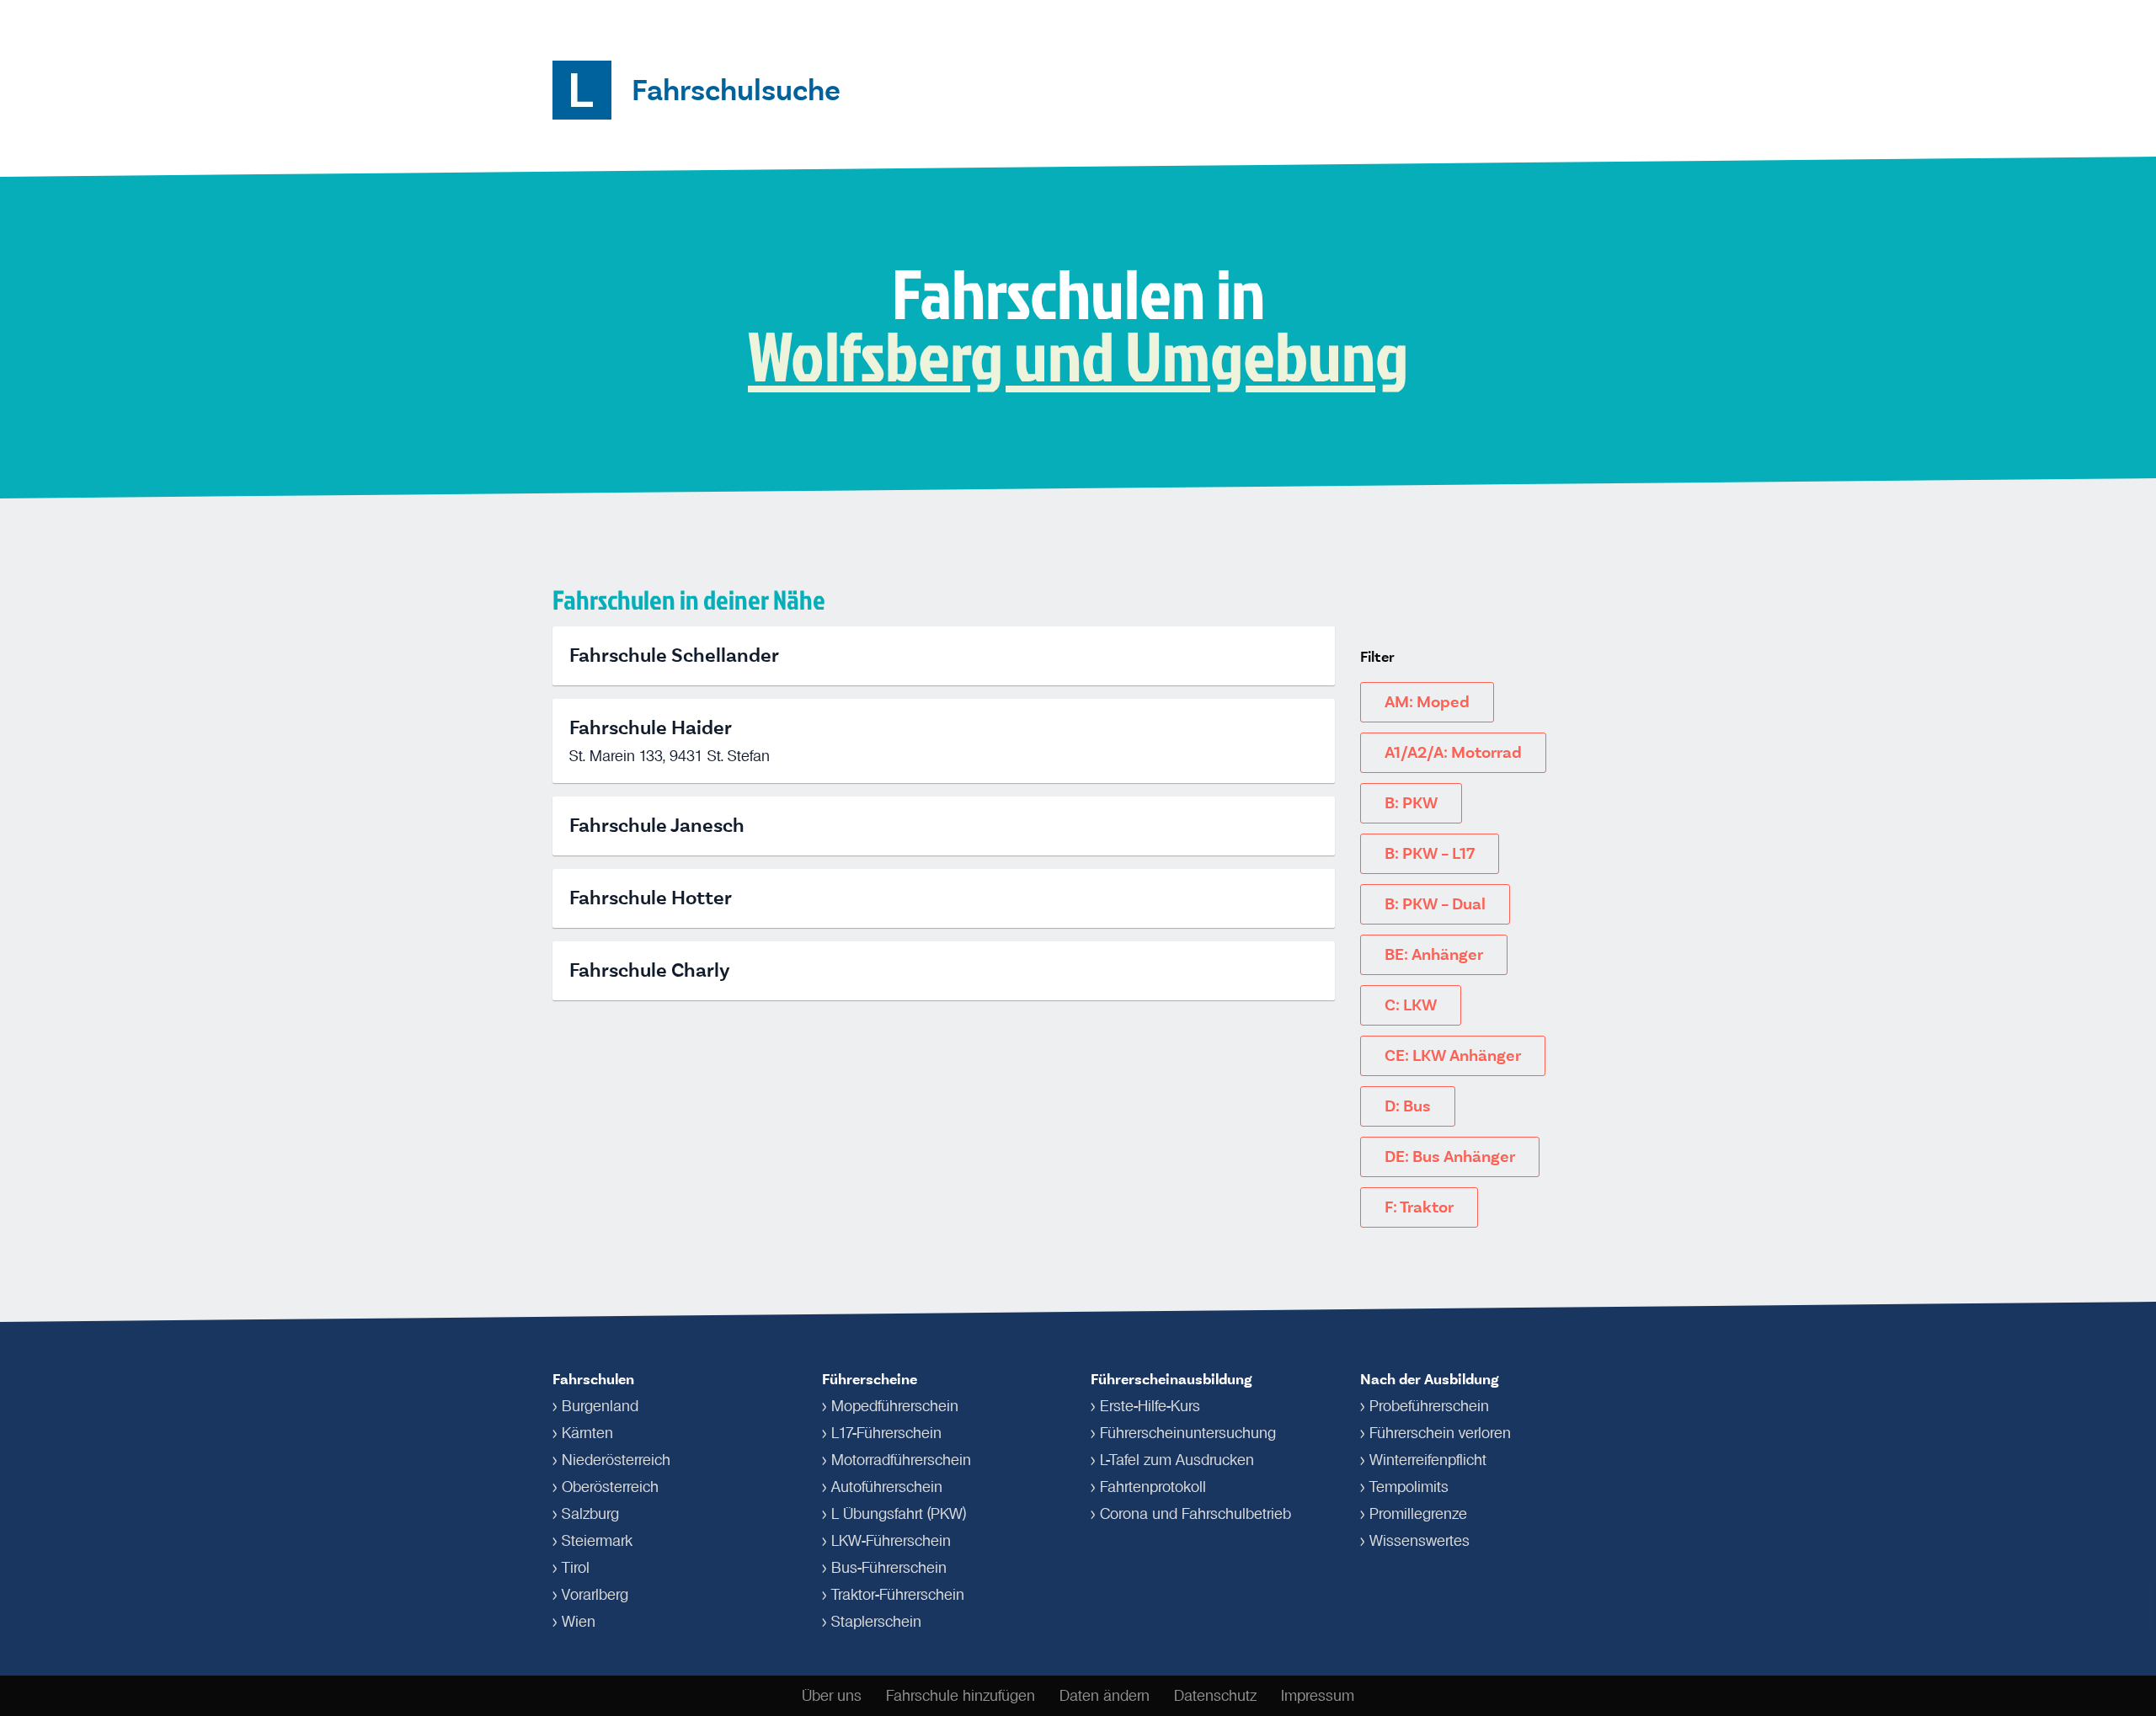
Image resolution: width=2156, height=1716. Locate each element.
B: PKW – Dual (1435, 904)
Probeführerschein (1429, 1406)
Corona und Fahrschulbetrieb (1195, 1514)
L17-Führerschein (886, 1433)
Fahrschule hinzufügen (961, 1696)
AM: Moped (1427, 702)
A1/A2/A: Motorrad (1453, 752)
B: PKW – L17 (1430, 853)
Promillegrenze (1418, 1514)
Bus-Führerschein (889, 1568)
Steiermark (597, 1541)
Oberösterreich (610, 1487)
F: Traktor (1419, 1207)
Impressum (1318, 1696)
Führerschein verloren (1440, 1433)
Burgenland (600, 1406)
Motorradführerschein (901, 1460)
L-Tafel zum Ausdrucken (1177, 1460)
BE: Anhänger (1434, 954)
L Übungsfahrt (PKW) (899, 1514)
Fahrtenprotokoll (1153, 1487)
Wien (579, 1622)
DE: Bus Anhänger (1450, 1156)
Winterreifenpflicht (1428, 1460)
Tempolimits (1409, 1487)
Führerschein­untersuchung (1188, 1433)
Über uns (832, 1696)
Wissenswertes (1420, 1541)
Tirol (576, 1568)
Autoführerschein (887, 1487)
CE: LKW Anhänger (1453, 1055)
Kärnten (587, 1433)
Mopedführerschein (895, 1406)
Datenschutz (1215, 1696)
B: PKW (1411, 803)
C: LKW (1411, 1005)
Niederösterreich (616, 1460)
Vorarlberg (595, 1595)
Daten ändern (1105, 1696)
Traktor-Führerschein (898, 1595)
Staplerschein (876, 1622)
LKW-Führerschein (891, 1541)
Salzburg (590, 1514)
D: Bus (1408, 1106)
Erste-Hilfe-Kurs (1150, 1406)
